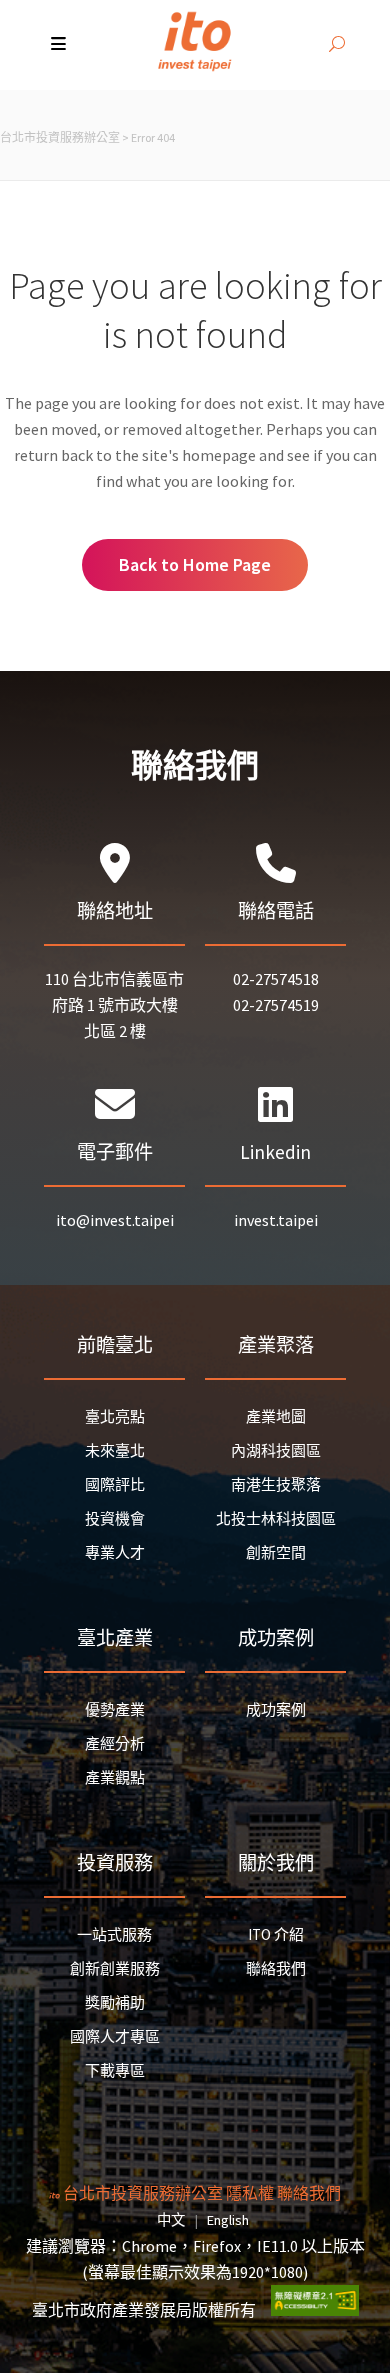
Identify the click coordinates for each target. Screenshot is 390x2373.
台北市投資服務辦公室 (60, 137)
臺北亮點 (115, 1416)
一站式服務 (114, 1934)
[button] (60, 45)
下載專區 (115, 2070)
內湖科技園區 (276, 1450)
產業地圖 (276, 1416)
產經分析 (115, 1743)
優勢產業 (115, 1709)
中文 (171, 2220)
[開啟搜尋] (337, 45)
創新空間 (276, 1552)
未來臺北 (115, 1450)
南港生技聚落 (276, 1484)
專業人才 (115, 1552)
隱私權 (250, 2193)
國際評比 (115, 1484)
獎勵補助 (115, 2002)
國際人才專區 (115, 2036)
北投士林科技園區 (276, 1518)
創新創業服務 (115, 1968)
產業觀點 (115, 1777)
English (228, 2220)
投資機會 (115, 1518)
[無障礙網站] (315, 2310)
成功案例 (276, 1709)
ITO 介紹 (276, 1934)
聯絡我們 (276, 1968)
